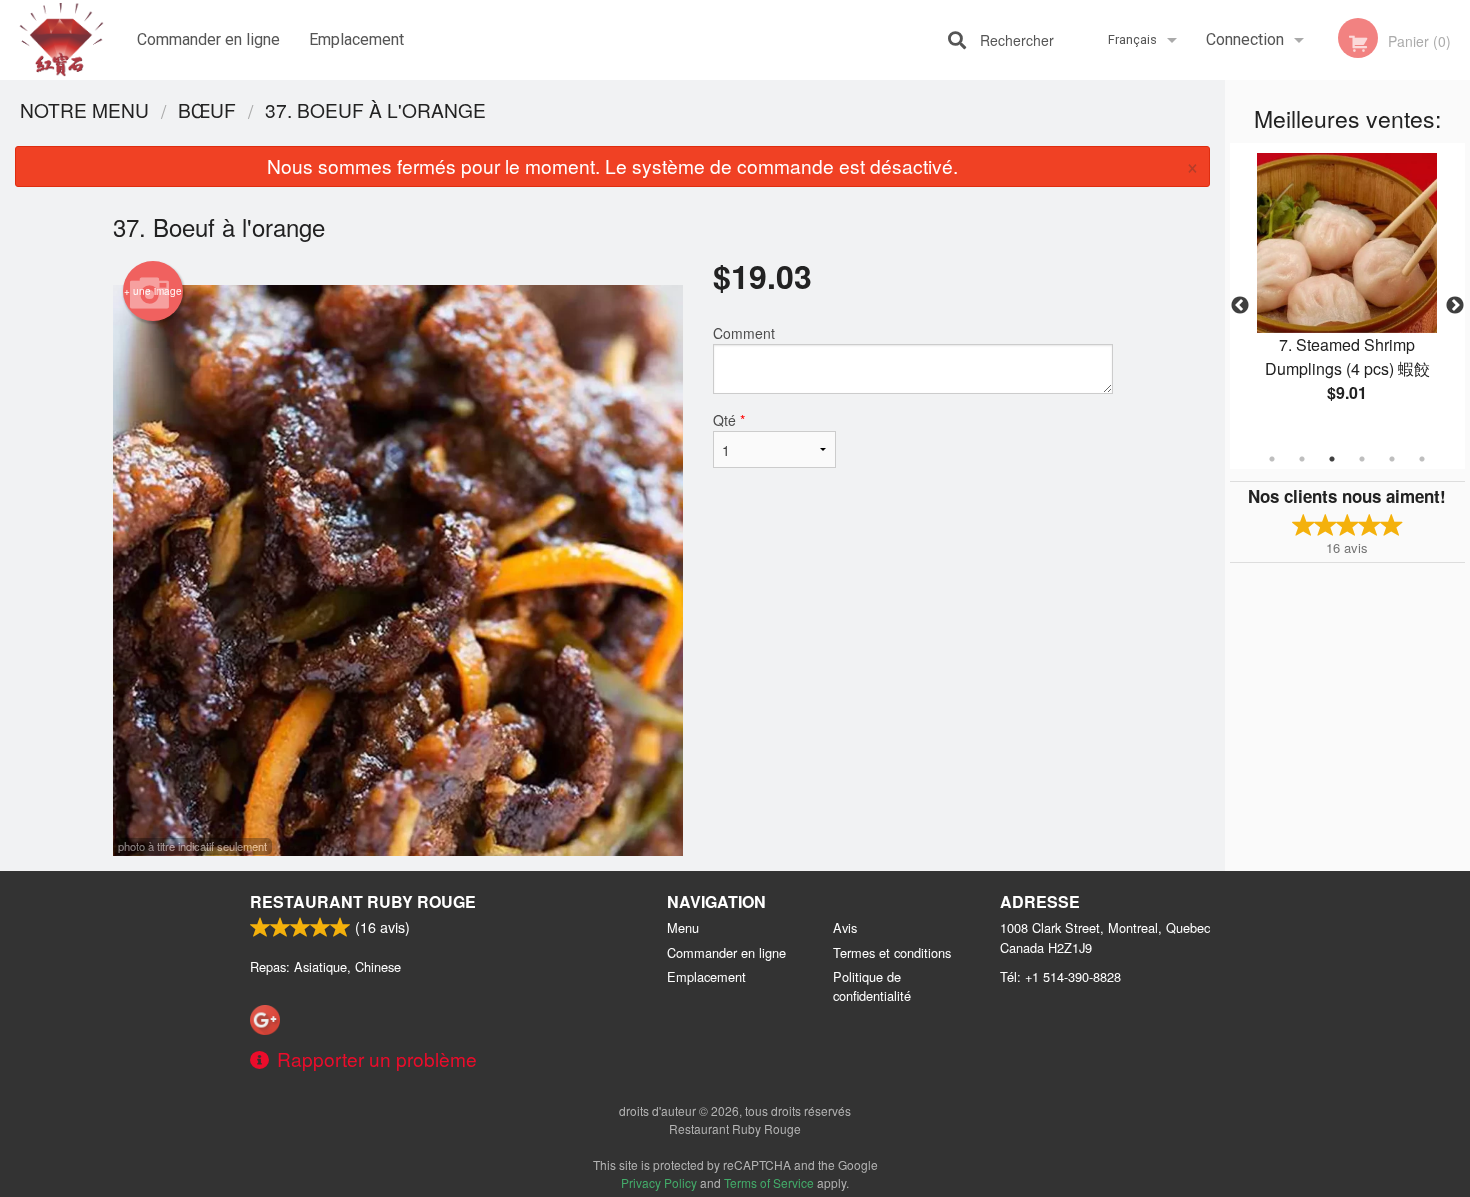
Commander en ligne (208, 39)
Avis (845, 927)
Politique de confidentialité (872, 986)
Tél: (1060, 976)
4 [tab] (1362, 459)
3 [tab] (1332, 459)
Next (1455, 306)
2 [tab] (1302, 459)
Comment (744, 333)
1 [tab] (1272, 459)
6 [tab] (1422, 459)
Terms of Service (769, 1182)
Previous (1240, 306)
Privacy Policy (659, 1182)
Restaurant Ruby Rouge (363, 901)
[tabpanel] (1347, 294)
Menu (683, 927)
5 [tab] (1392, 459)
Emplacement (356, 39)
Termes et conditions (892, 952)
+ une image (153, 291)
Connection (1245, 39)
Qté (729, 420)
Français (1132, 39)
